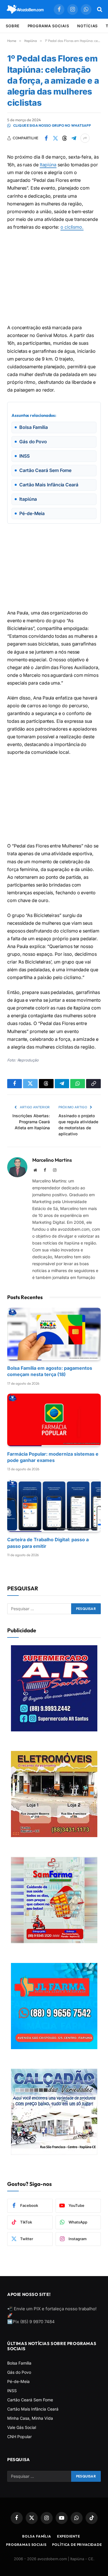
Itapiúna (48, 165)
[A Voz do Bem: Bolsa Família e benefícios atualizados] (25, 9)
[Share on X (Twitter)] (55, 138)
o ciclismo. (72, 227)
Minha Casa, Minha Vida (30, 2418)
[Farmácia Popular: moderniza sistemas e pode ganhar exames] (54, 1420)
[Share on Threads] (65, 138)
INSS (12, 2391)
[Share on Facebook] (46, 138)
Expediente (69, 2536)
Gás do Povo (19, 2372)
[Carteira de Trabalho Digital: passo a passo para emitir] (54, 1505)
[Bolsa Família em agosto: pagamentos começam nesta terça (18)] (54, 1334)
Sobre (13, 26)
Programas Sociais (26, 2545)
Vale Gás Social (22, 2427)
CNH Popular (19, 2437)
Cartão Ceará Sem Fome (30, 2400)
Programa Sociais (49, 26)
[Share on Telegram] (74, 138)
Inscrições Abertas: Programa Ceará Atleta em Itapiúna (31, 1122)
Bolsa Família (19, 2363)
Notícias (87, 26)
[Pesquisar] (99, 9)
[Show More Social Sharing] (85, 138)
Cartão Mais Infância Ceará (33, 2409)
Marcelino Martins (52, 1160)
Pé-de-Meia (18, 2381)
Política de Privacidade (77, 2545)
